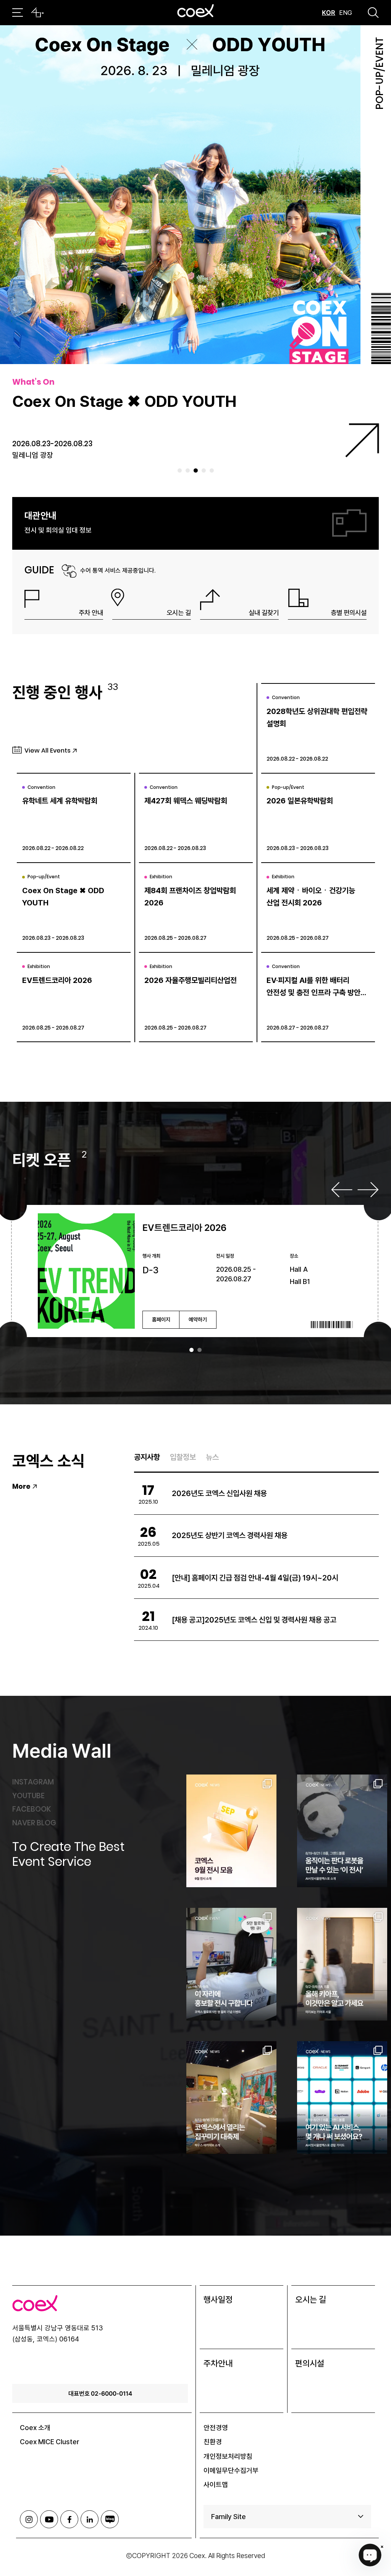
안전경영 (216, 2428)
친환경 (213, 2442)
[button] (180, 470)
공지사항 (147, 1457)
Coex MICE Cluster (50, 2442)
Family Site (229, 2517)
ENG (346, 13)
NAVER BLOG (34, 1823)
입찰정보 (183, 1457)
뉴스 (212, 1457)
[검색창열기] (373, 13)
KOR (329, 13)
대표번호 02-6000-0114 (100, 2393)
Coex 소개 (35, 2428)
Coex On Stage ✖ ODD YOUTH (124, 401)
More (21, 1486)
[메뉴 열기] (18, 13)
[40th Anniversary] (37, 13)
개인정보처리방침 (228, 2456)
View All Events (48, 750)
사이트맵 (216, 2485)
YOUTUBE (28, 1796)
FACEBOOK (32, 1809)
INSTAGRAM (33, 1782)
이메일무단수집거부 (231, 2470)
